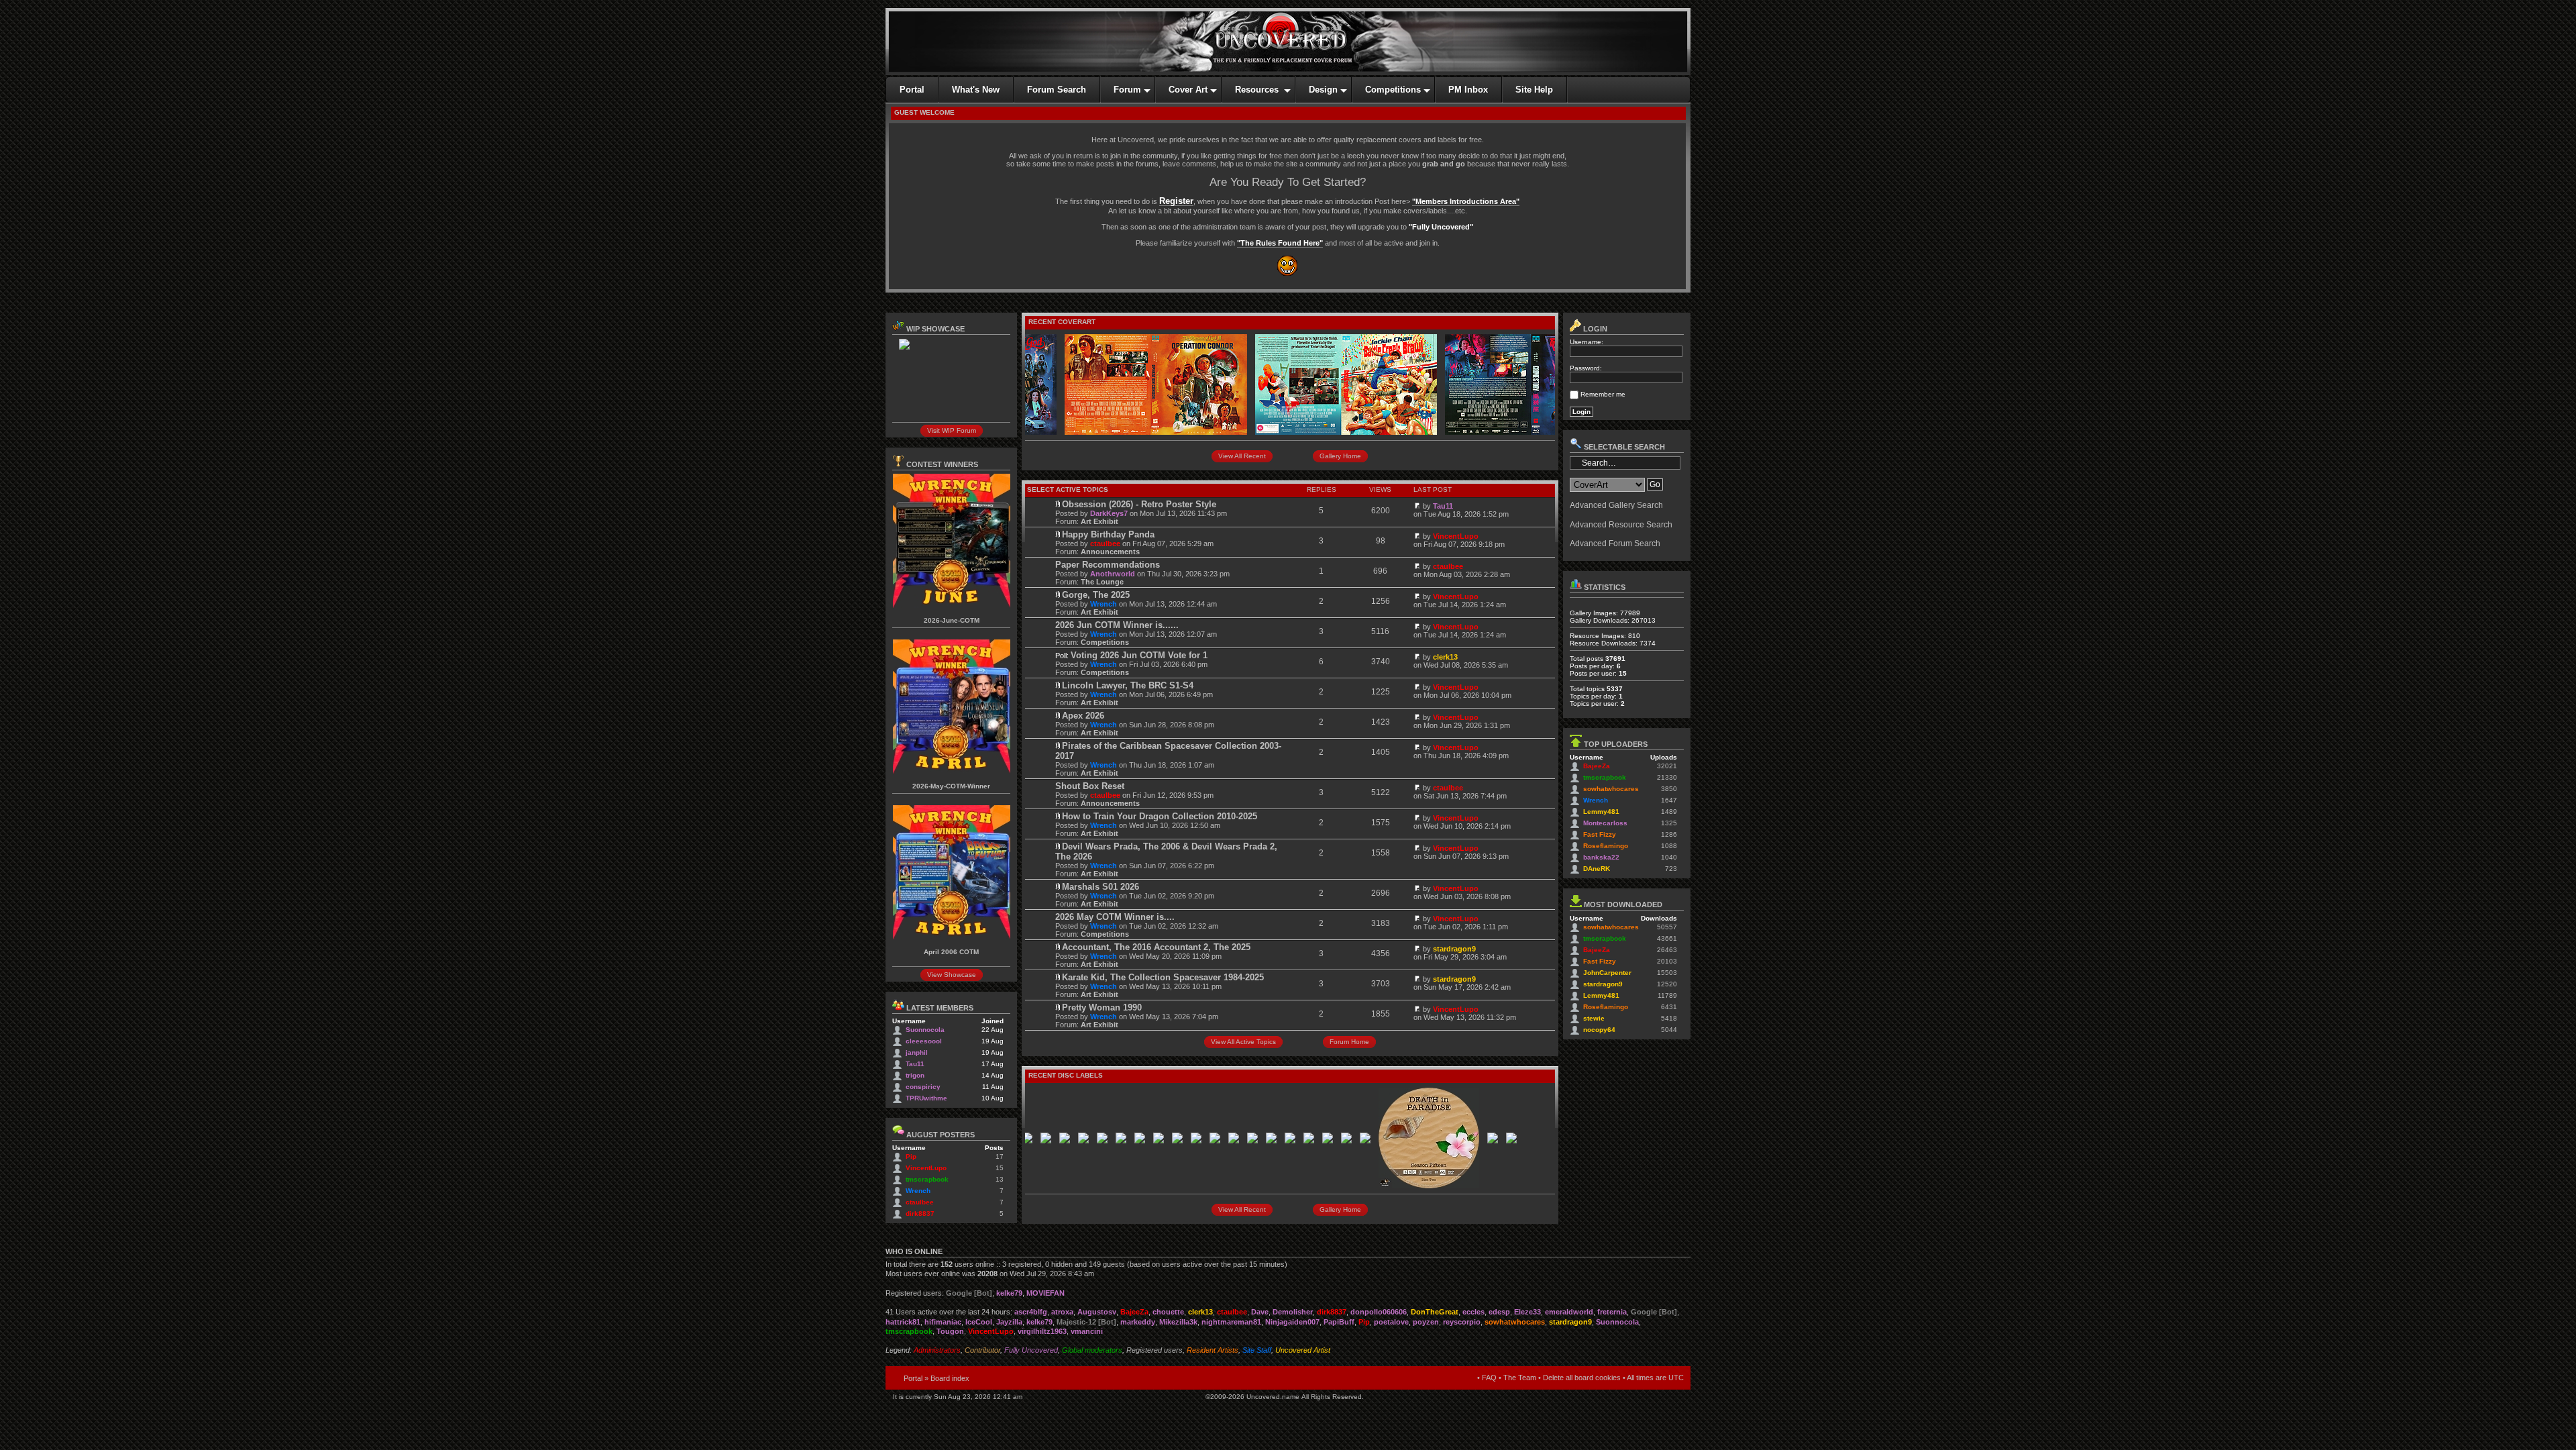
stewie (1594, 1018)
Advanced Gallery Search (1616, 505)
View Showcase (952, 975)
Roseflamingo (1606, 846)
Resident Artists (1213, 1350)
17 (1000, 1156)
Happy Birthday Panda (1108, 534)
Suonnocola (925, 1030)
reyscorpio (1462, 1322)
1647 (1669, 800)
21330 (1667, 777)
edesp (1499, 1312)
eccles (1473, 1312)
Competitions (1105, 642)
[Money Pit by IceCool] (1265, 1141)
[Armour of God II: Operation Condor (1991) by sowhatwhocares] (1112, 432)
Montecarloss (1605, 823)
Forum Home (1349, 1042)
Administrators (937, 1350)
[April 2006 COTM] (952, 937)
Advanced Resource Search (1621, 525)
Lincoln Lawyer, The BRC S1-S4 (1128, 685)
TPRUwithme (926, 1098)
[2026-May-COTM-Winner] (952, 771)
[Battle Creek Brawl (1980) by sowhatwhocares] (1302, 432)
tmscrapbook (927, 1179)
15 (1000, 1168)
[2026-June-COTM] (952, 606)
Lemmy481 (1601, 812)
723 (1671, 869)
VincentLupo (926, 1168)
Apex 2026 (1083, 716)
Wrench (918, 1191)
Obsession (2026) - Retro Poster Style (1139, 504)
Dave (1260, 1312)
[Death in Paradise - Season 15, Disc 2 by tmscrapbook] (1385, 1186)
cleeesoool (924, 1041)
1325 (1669, 823)
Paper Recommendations (1108, 565)
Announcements (1110, 552)
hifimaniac (943, 1322)
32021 (1667, 766)
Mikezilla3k (1178, 1322)
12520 (1667, 984)
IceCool (979, 1322)
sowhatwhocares (1611, 789)
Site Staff (1257, 1350)
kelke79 (1009, 1293)
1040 (1669, 857)
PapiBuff (1339, 1322)
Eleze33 (1527, 1312)
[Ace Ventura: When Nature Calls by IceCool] (1467, 1141)
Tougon (950, 1331)
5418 (1669, 1018)
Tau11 (915, 1064)
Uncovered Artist (1303, 1350)
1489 (1669, 812)
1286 (1669, 834)
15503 (1667, 973)
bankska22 (1601, 857)
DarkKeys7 (1109, 513)
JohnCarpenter (1607, 973)
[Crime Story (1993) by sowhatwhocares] (1492, 432)
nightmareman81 (1231, 1322)
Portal (913, 1378)
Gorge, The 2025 (1096, 595)
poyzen (1426, 1322)
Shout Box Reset (1090, 786)
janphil (917, 1052)
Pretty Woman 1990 (1102, 1007)
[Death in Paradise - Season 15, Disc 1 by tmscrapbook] (1321, 1141)
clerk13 (1445, 657)
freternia (1612, 1312)
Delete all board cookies (1582, 1378)
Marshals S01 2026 (1101, 887)
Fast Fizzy (1600, 834)
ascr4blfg (1031, 1312)
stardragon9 (1454, 949)
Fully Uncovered (1031, 1350)
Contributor (982, 1350)
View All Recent (1242, 456)
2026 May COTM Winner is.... (1115, 917)
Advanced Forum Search (1615, 543)
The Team (1520, 1378)
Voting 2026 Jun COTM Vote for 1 (1139, 655)
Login (1594, 329)
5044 (1669, 1030)
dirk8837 (920, 1213)
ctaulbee (920, 1202)
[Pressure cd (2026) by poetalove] (1283, 1141)
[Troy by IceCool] (1302, 1141)
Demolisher (1293, 1312)
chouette (1168, 1312)
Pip (911, 1156)
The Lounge (1102, 582)
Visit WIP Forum (952, 430)
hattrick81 (903, 1322)
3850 (1669, 789)
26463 (1667, 950)
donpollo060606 (1379, 1312)
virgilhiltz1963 (1042, 1331)
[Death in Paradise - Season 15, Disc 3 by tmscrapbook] (1448, 1141)
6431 (1669, 1007)
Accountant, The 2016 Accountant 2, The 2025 (1156, 947)
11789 (1667, 995)
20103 (1667, 961)
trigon (915, 1075)
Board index (950, 1378)
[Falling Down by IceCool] (1246, 1141)
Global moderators (1092, 1350)
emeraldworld (1569, 1312)
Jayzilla (1009, 1322)
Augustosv (1097, 1312)
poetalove (1391, 1322)
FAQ (1489, 1378)
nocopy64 (1599, 1030)
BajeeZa (1597, 766)
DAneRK (1597, 869)
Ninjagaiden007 (1292, 1322)
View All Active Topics (1243, 1042)
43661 (1667, 938)
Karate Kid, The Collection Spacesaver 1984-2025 (1163, 977)
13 (1000, 1179)
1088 (1669, 846)
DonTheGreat (1435, 1312)
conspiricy (923, 1087)
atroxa (1062, 1312)
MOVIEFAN (1045, 1293)
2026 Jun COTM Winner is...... (1117, 625)
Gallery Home (1340, 456)
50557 (1667, 927)
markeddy (1138, 1322)
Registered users (1155, 1350)
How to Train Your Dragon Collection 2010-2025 (1160, 816)
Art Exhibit (1099, 521)
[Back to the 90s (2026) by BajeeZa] (1039, 1141)
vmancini (1087, 1331)
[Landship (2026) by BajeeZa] (1077, 1141)
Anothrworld (1113, 574)
